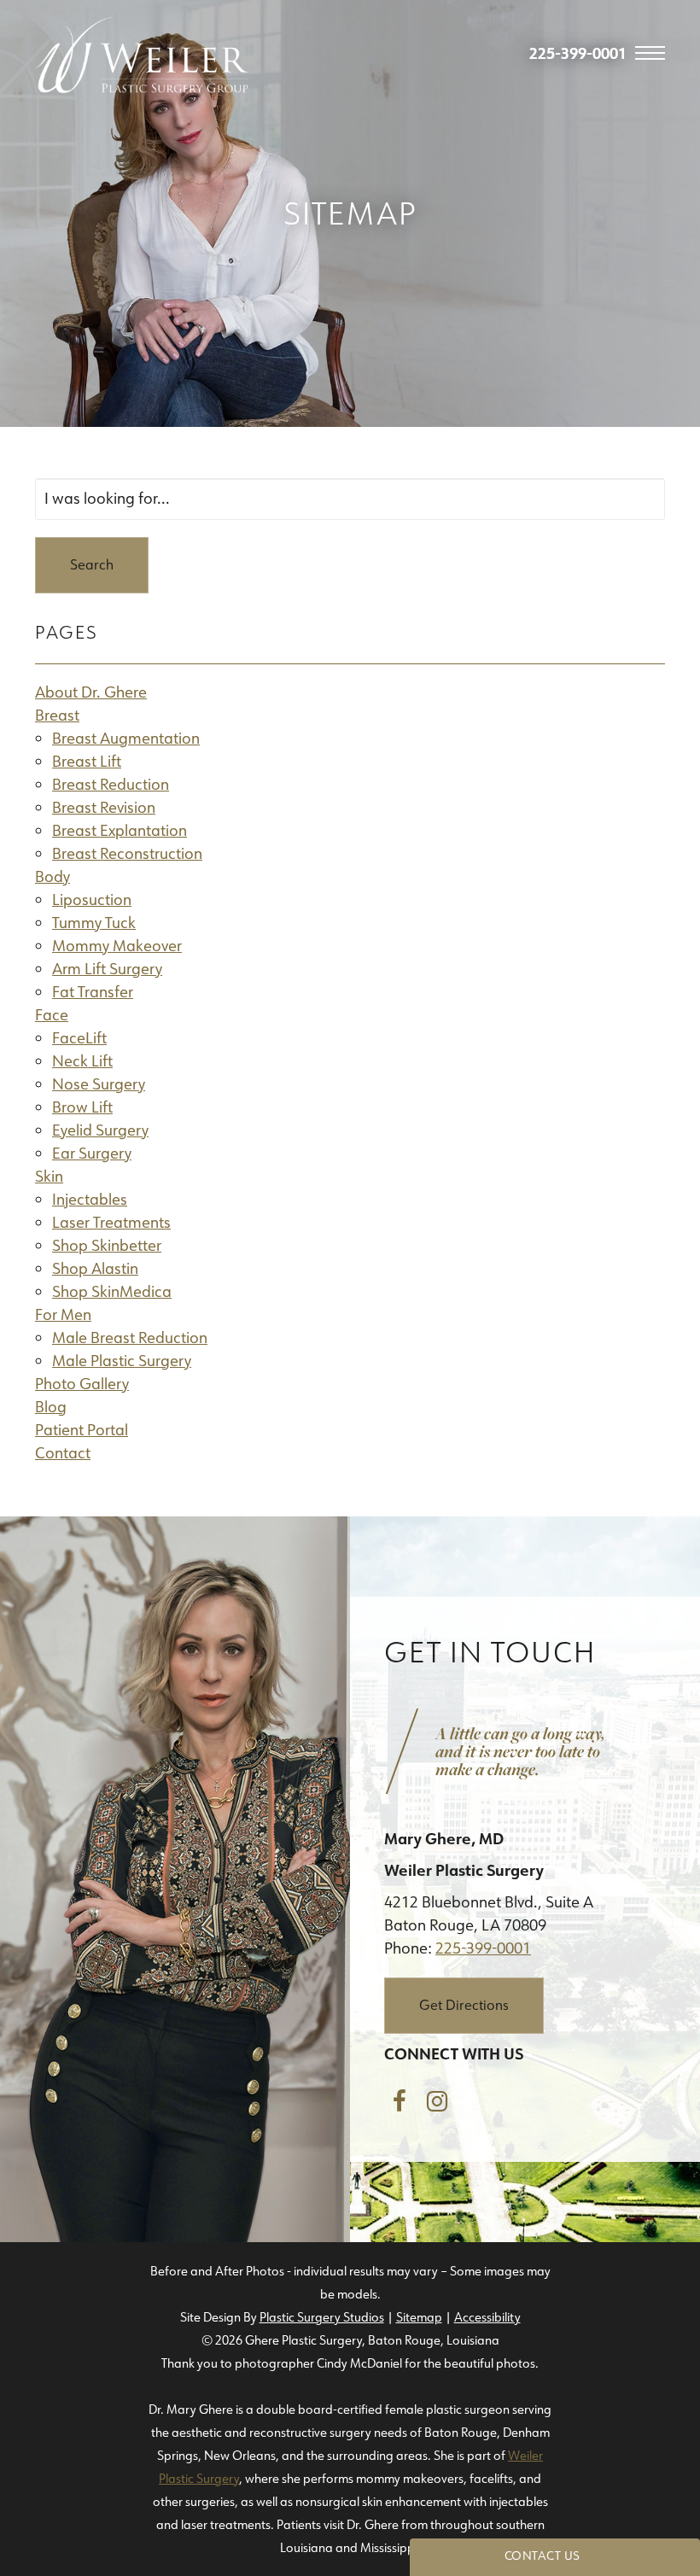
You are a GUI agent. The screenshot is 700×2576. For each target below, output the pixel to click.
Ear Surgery (92, 1154)
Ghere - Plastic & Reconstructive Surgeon (142, 55)
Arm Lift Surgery (107, 969)
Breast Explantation (120, 831)
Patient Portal (82, 1430)
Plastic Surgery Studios (322, 2317)
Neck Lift (82, 1061)
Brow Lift (82, 1107)
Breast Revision (104, 808)
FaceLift (79, 1038)
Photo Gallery (82, 1384)
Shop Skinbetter (107, 1246)
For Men (63, 1315)
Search (92, 565)
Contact (63, 1453)
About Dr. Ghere (91, 692)
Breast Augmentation (126, 739)
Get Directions (464, 2005)
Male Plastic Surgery (122, 1361)
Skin (49, 1177)
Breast (57, 716)
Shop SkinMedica (112, 1292)
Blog (51, 1407)
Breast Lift (87, 762)
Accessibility (487, 2317)
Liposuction (92, 900)
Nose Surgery (99, 1084)
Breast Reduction (111, 785)
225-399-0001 (483, 1948)
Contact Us (542, 2556)
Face (52, 1015)
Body (52, 877)
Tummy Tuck (94, 923)
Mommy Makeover (117, 946)
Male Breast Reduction (130, 1338)
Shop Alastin (95, 1269)
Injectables (90, 1200)
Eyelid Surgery (100, 1130)
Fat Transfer (93, 992)
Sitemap (419, 2317)
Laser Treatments (111, 1223)
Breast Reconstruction (127, 854)
